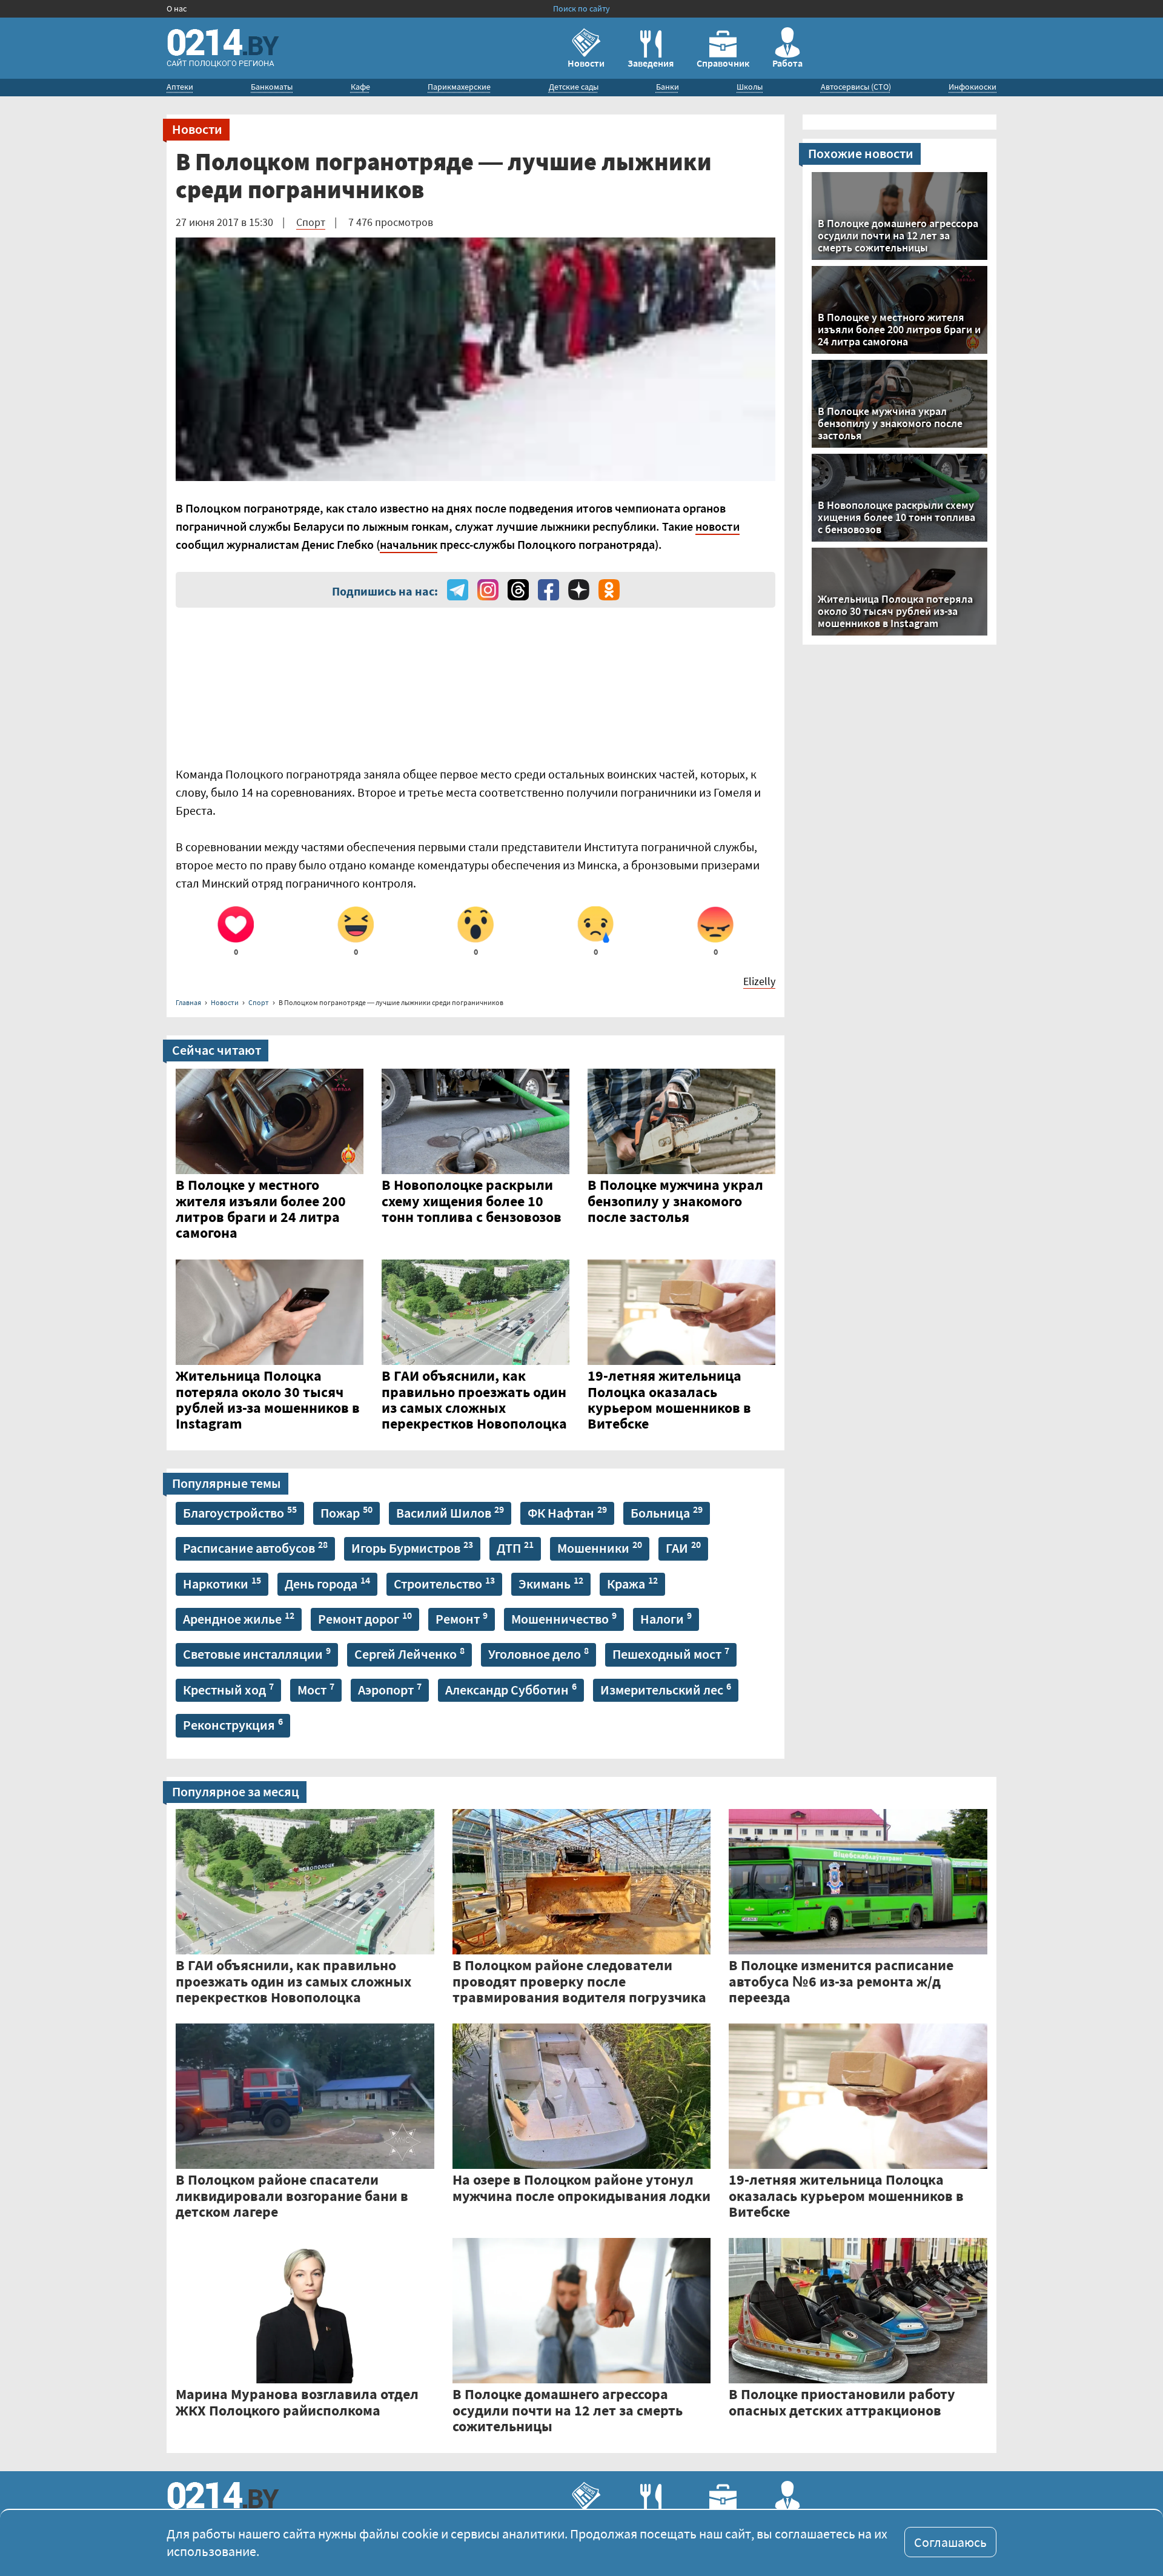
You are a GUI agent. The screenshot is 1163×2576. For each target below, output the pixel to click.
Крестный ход (228, 1689)
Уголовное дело (538, 1653)
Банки (668, 87)
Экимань (551, 1583)
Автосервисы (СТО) (856, 87)
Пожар (346, 1512)
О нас (177, 8)
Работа (787, 63)
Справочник (723, 63)
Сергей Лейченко (409, 1653)
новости (717, 526)
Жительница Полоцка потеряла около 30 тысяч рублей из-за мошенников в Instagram (895, 611)
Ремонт (462, 1618)
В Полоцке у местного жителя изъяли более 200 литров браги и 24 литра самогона (899, 329)
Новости (586, 63)
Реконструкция (233, 1724)
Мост (316, 1689)
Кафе (360, 87)
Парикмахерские (459, 87)
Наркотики (222, 1583)
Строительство (444, 1583)
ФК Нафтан (567, 1512)
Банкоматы (272, 87)
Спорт (311, 222)
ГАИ (683, 1547)
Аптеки (180, 87)
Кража (632, 1583)
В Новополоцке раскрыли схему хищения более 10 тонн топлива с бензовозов (896, 517)
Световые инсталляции (257, 1653)
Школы (750, 87)
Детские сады (574, 87)
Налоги (666, 1618)
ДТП (515, 1547)
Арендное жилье (239, 1618)
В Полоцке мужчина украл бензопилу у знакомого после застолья (890, 423)
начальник (409, 544)
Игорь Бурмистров (412, 1547)
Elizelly (759, 981)
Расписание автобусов (255, 1547)
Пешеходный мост (671, 1653)
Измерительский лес (666, 1689)
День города (327, 1583)
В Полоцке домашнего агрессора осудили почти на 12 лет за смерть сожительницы (898, 235)
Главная (188, 1002)
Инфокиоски (972, 87)
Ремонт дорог (365, 1618)
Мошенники (600, 1547)
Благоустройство (240, 1512)
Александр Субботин (511, 1689)
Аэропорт (390, 1689)
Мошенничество (564, 1618)
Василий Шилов (450, 1512)
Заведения (651, 63)
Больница (667, 1512)
